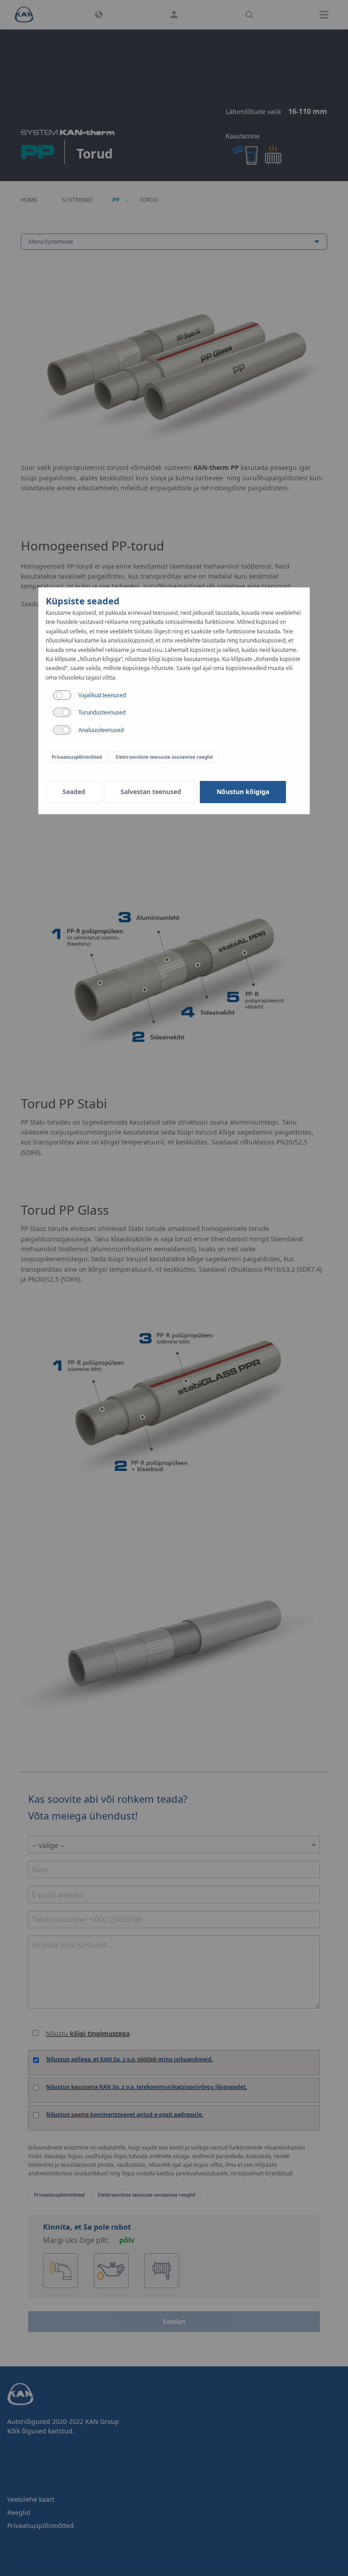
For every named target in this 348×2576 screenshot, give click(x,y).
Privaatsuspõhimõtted (77, 757)
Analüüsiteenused (101, 730)
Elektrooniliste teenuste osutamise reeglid (164, 757)
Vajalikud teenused (102, 695)
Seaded (74, 792)
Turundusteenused (102, 712)
